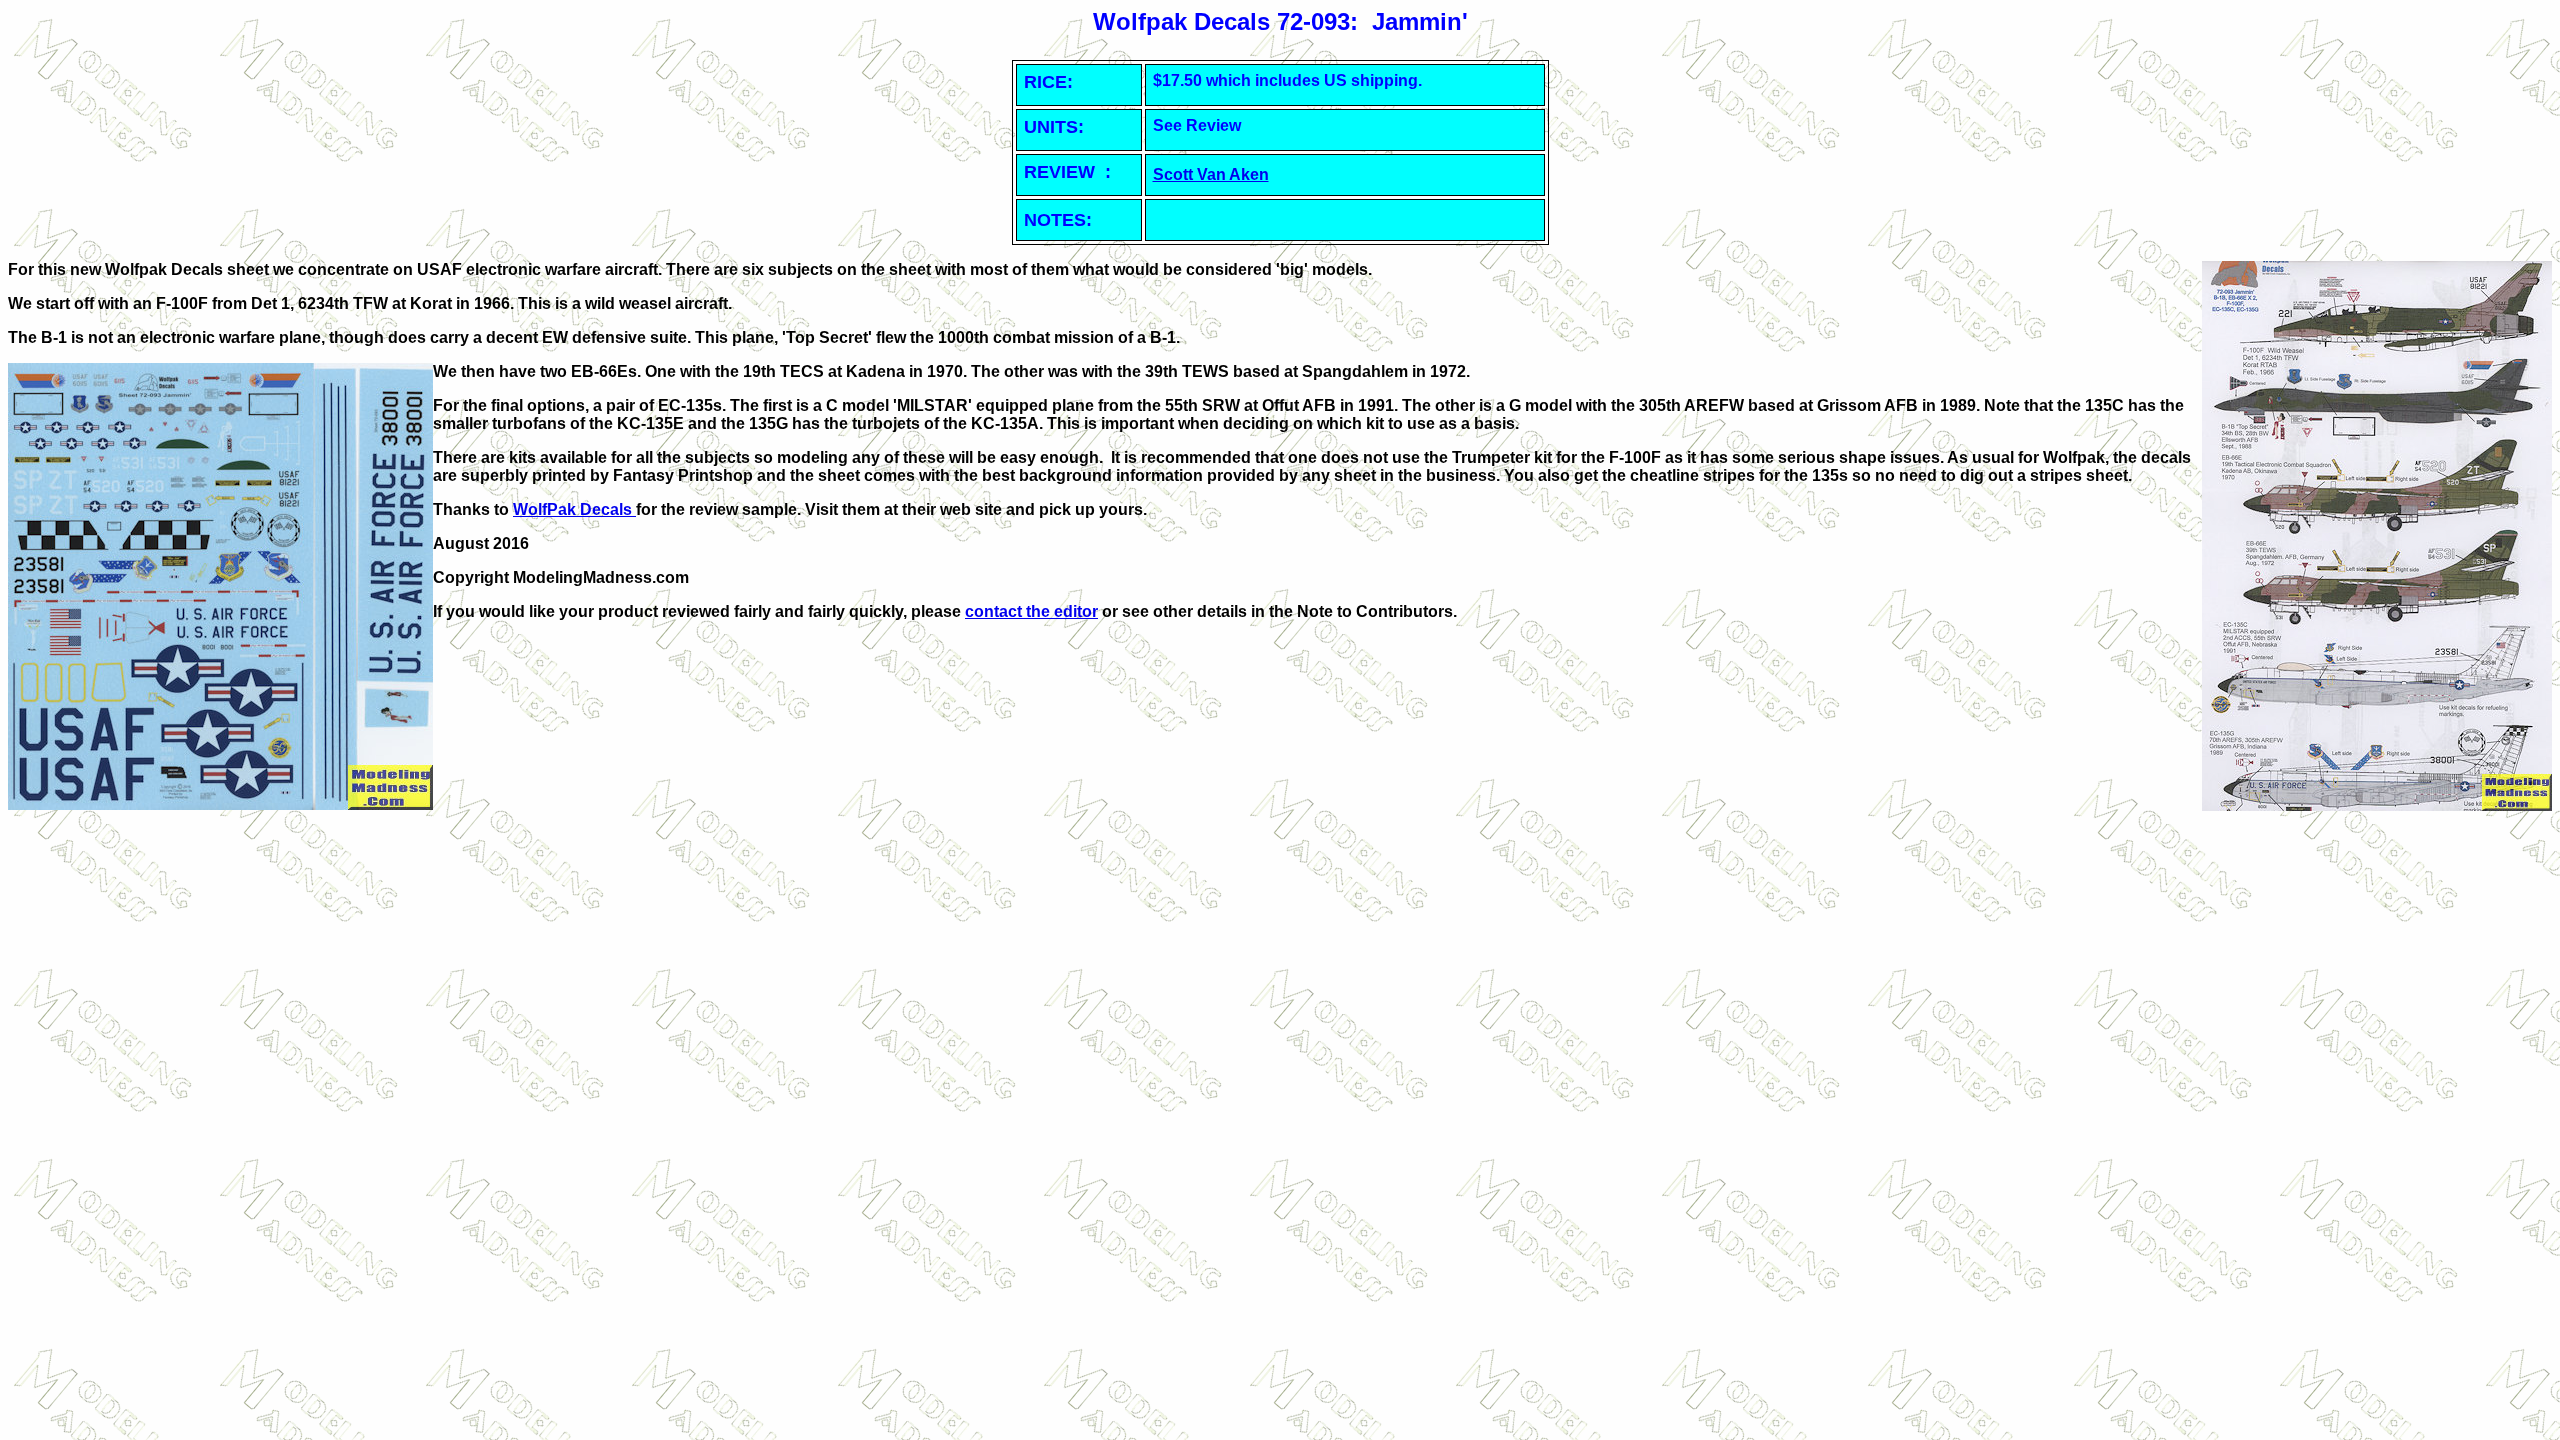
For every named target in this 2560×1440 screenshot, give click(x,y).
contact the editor (1031, 611)
